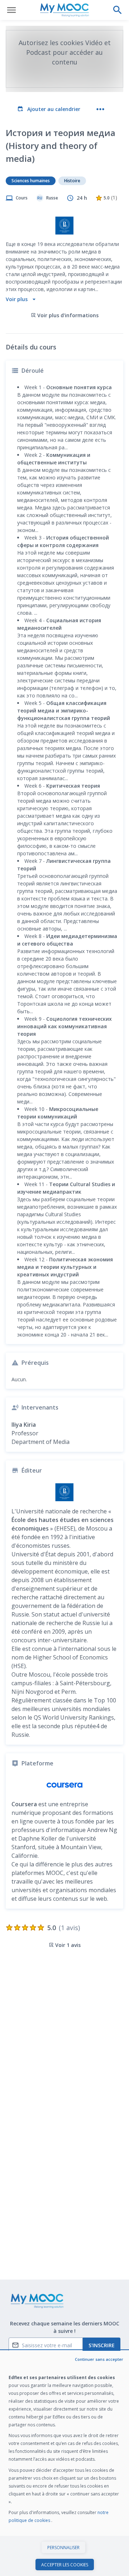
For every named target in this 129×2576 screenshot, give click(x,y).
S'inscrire (102, 2345)
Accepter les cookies (65, 2565)
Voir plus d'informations (68, 315)
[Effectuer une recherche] (118, 10)
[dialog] (64, 2463)
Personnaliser (63, 2548)
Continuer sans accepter (99, 2359)
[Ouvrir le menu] (11, 10)
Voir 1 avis (68, 1945)
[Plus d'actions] (100, 109)
